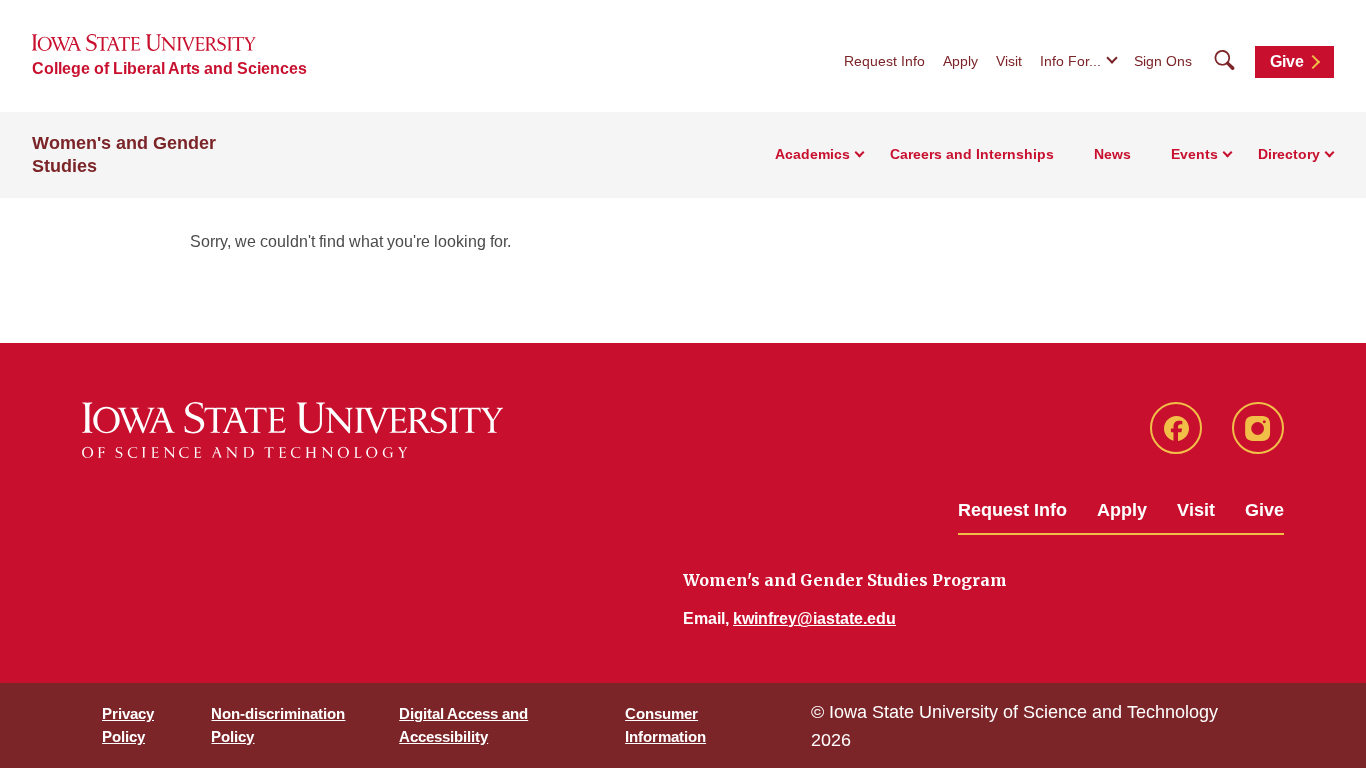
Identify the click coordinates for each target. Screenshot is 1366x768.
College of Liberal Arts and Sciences (169, 68)
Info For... (1070, 61)
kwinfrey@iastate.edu (814, 618)
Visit (1009, 61)
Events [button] (1194, 154)
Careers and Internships (972, 154)
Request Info (884, 61)
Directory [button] (1289, 154)
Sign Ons (1163, 61)
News (1112, 154)
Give (1287, 61)
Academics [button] (812, 154)
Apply (960, 61)
